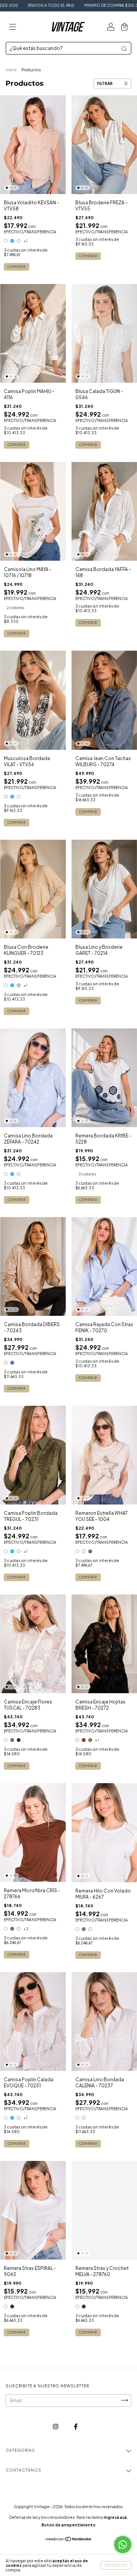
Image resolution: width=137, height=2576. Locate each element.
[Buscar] (124, 49)
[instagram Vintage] (56, 2426)
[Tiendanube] (69, 2540)
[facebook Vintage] (76, 2426)
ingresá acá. (116, 2517)
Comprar (17, 267)
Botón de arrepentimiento (68, 2525)
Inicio (11, 70)
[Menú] (13, 28)
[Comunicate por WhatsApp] (123, 2545)
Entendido (116, 2565)
